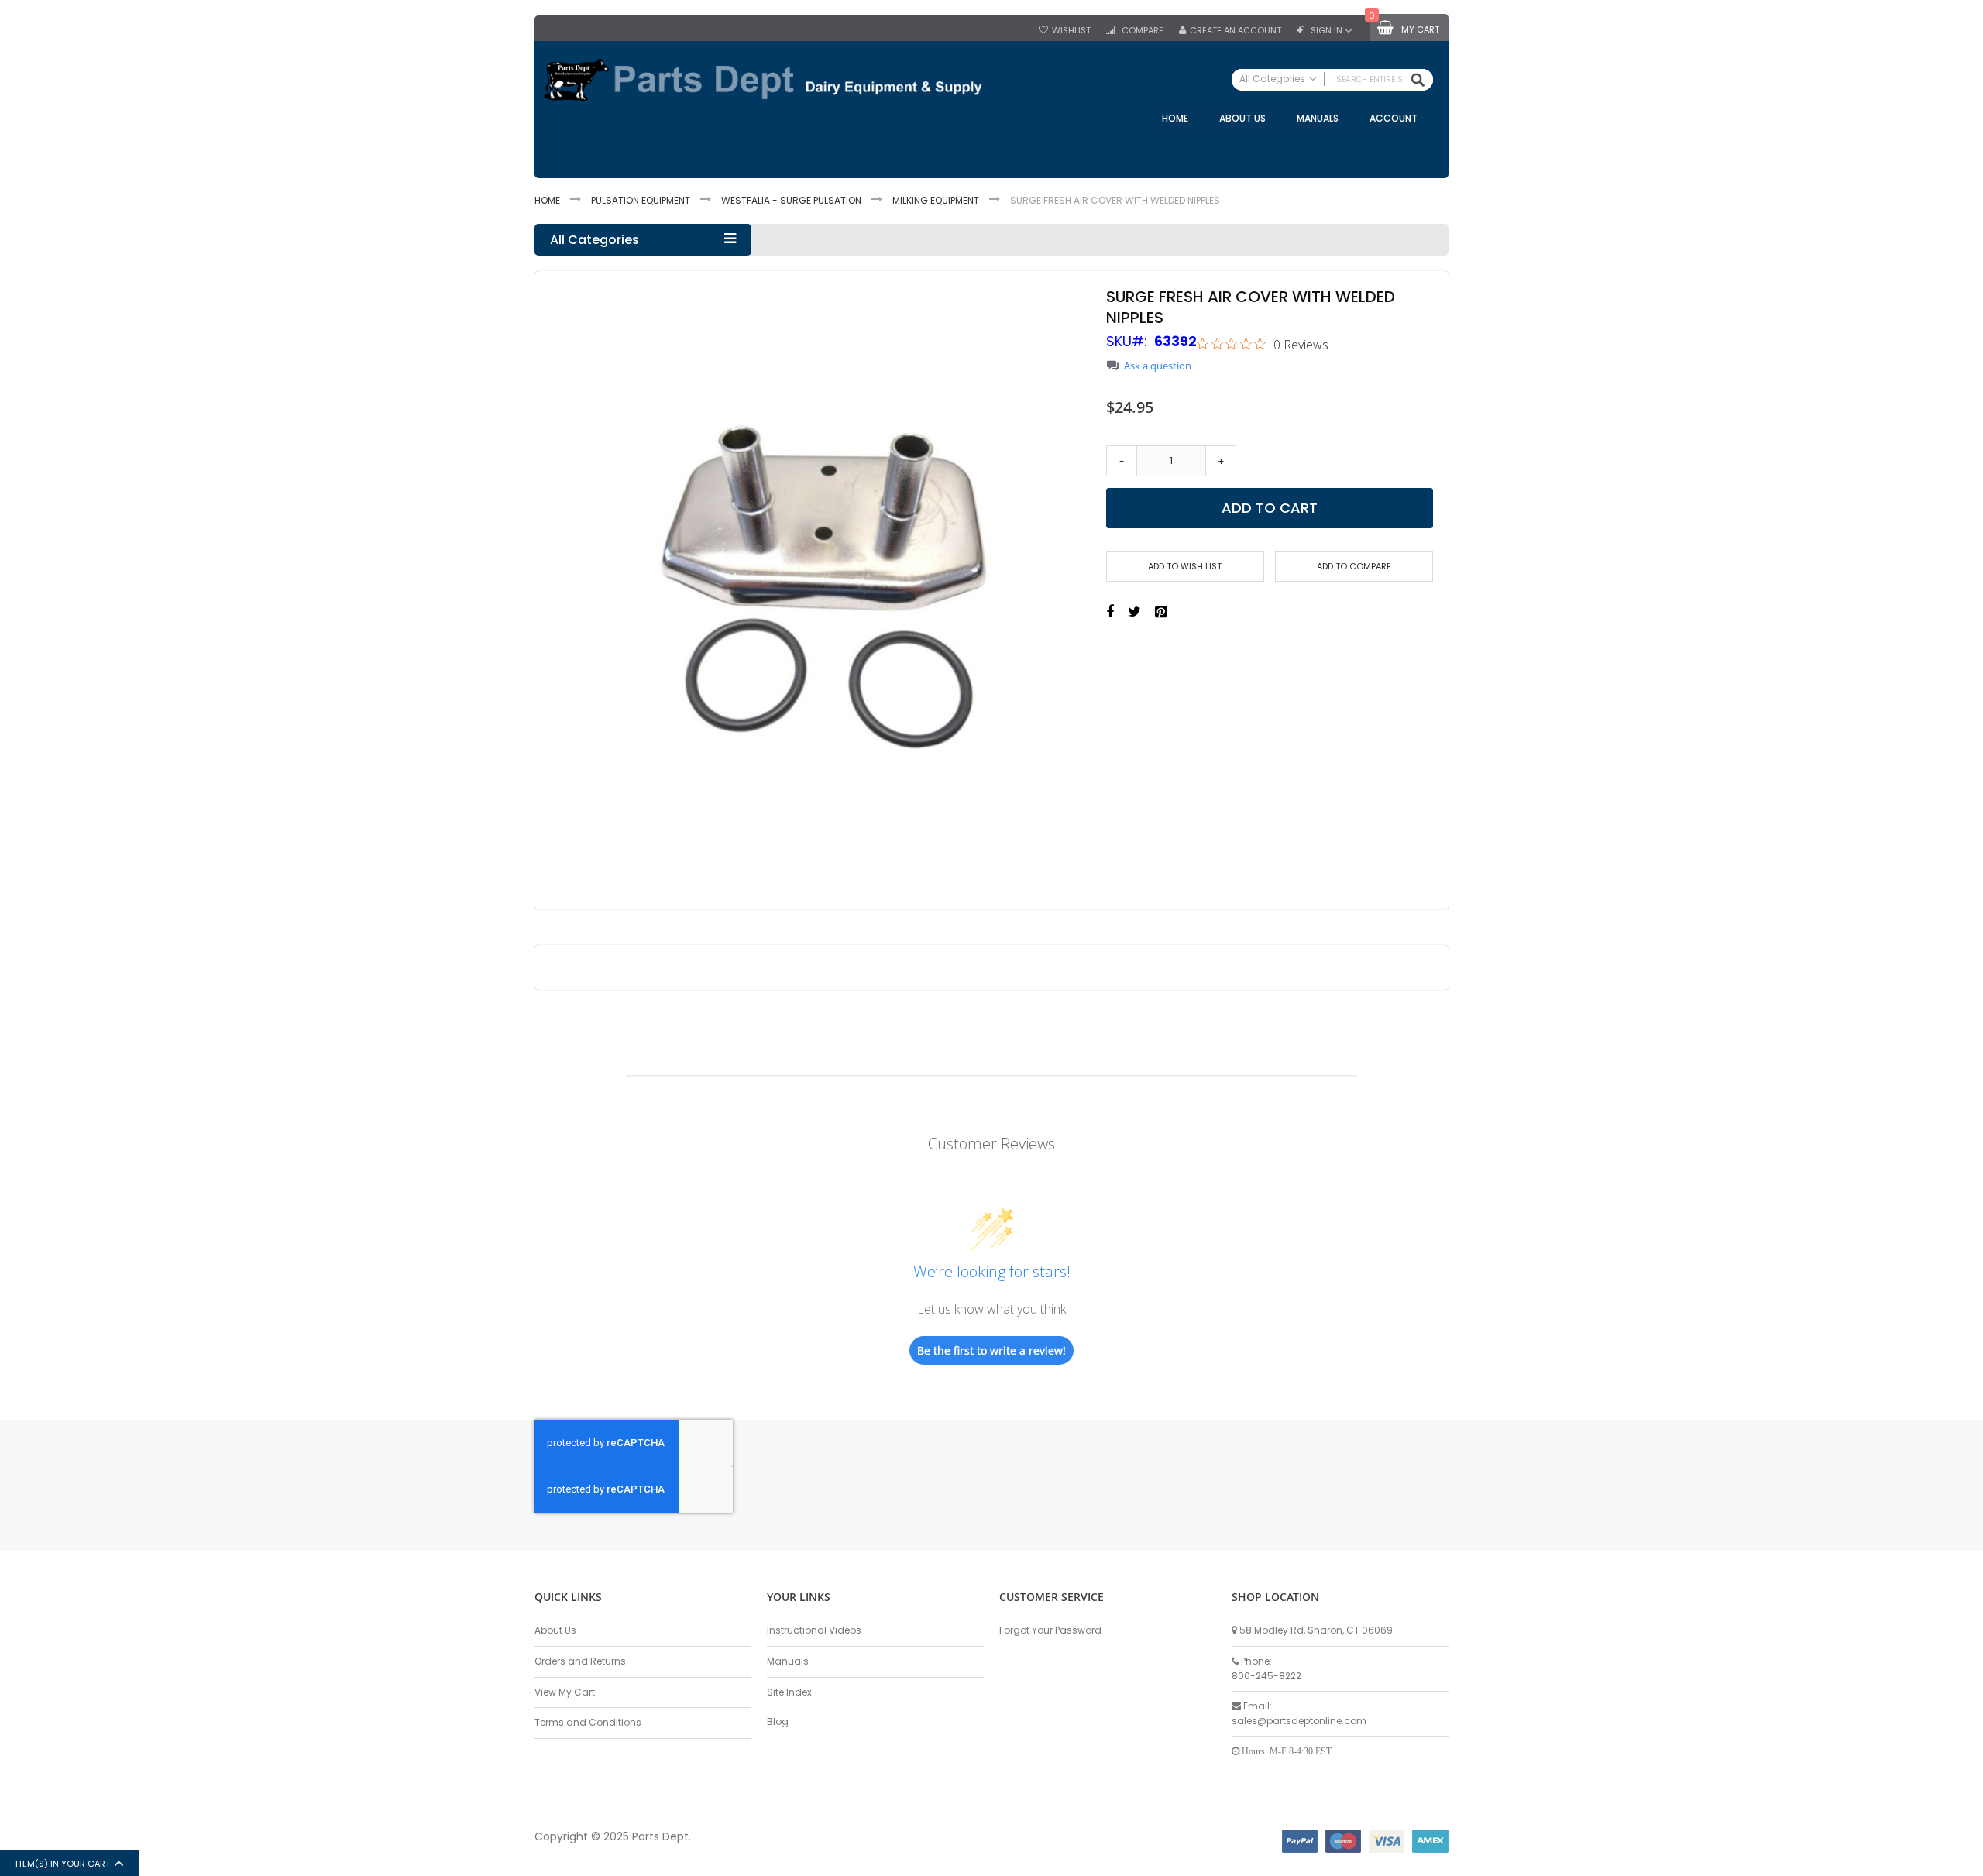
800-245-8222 (1266, 1676)
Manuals (788, 1661)
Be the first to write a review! (991, 1350)
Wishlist (1071, 31)
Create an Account (1236, 31)
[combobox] (1332, 80)
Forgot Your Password (1050, 1630)
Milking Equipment (936, 200)
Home (547, 200)
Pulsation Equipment (641, 200)
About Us (555, 1630)
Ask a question (1158, 366)
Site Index (789, 1692)
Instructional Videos (814, 1630)
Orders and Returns (580, 1661)
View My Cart (565, 1692)
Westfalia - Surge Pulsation (791, 200)
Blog (778, 1721)
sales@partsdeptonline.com (1299, 1721)
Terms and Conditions (588, 1722)
